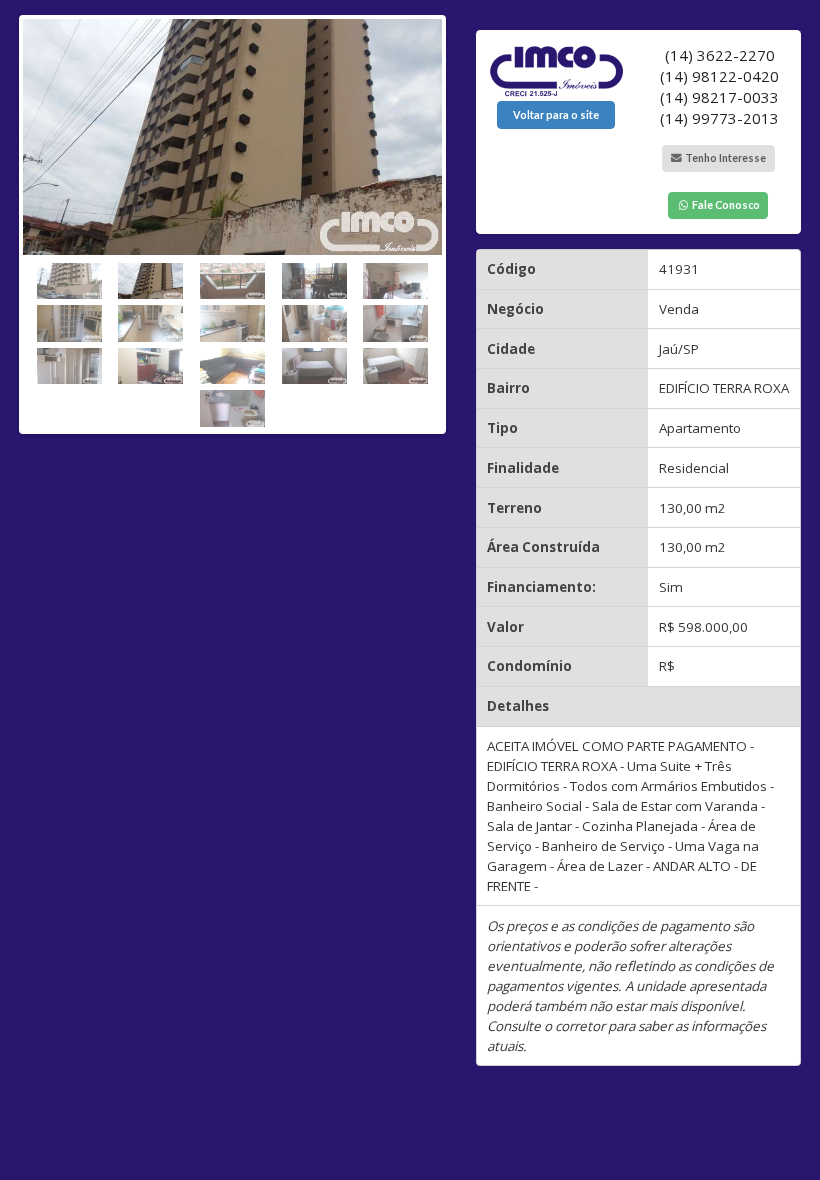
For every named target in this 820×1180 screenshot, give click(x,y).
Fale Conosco (725, 205)
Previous (38, 219)
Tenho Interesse (724, 158)
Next (427, 219)
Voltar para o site (556, 115)
